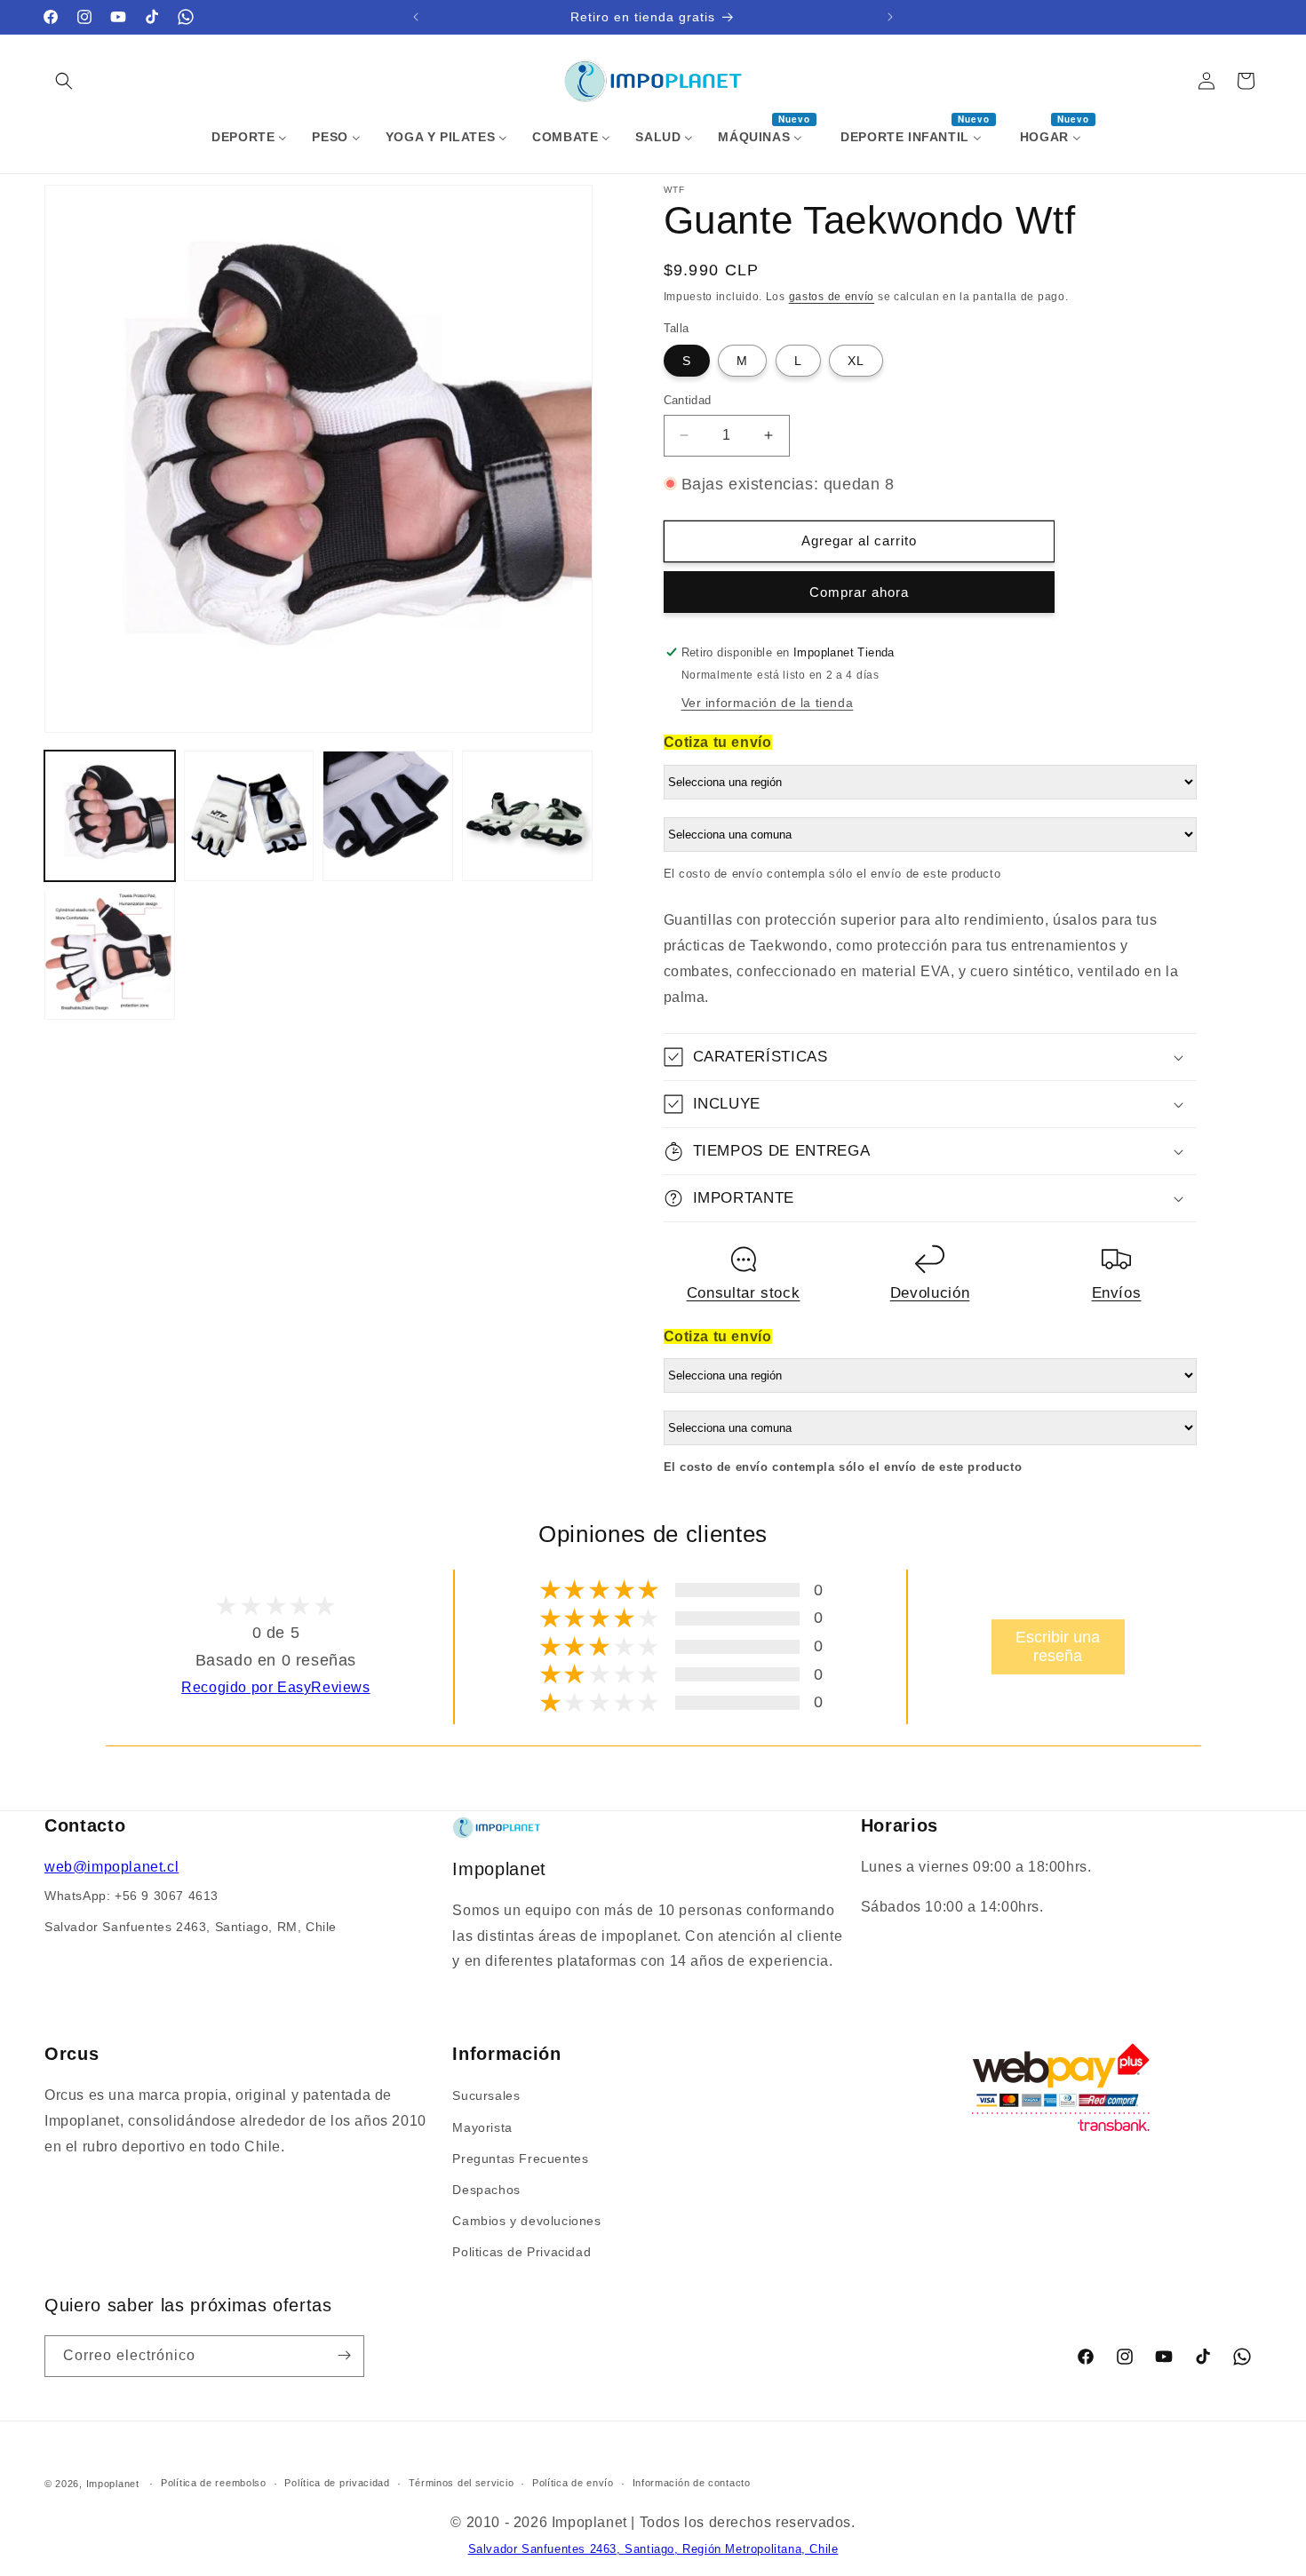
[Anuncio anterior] (416, 17)
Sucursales (486, 2095)
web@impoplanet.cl (111, 1867)
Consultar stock (744, 1292)
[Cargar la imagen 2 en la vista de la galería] (249, 816)
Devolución (930, 1292)
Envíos (1117, 1292)
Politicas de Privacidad (522, 2252)
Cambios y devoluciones (526, 2220)
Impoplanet (113, 2484)
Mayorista (482, 2127)
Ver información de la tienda (768, 703)
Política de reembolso (214, 2484)
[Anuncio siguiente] (890, 17)
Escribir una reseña (1058, 1646)
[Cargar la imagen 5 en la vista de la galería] (110, 954)
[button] (64, 81)
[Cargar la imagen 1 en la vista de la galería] (110, 816)
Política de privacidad (337, 2484)
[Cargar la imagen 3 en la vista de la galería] (388, 816)
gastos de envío (832, 297)
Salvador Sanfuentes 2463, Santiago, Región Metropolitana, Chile (653, 2549)
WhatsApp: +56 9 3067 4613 (131, 1896)
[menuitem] (249, 137)
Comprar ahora (859, 592)
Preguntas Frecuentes (520, 2158)
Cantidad (688, 400)
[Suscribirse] (344, 2355)
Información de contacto (692, 2484)
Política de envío (573, 2484)
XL (856, 361)
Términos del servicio (462, 2484)
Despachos (486, 2189)
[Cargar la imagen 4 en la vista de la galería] (527, 816)
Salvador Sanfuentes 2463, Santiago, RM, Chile (191, 1927)
